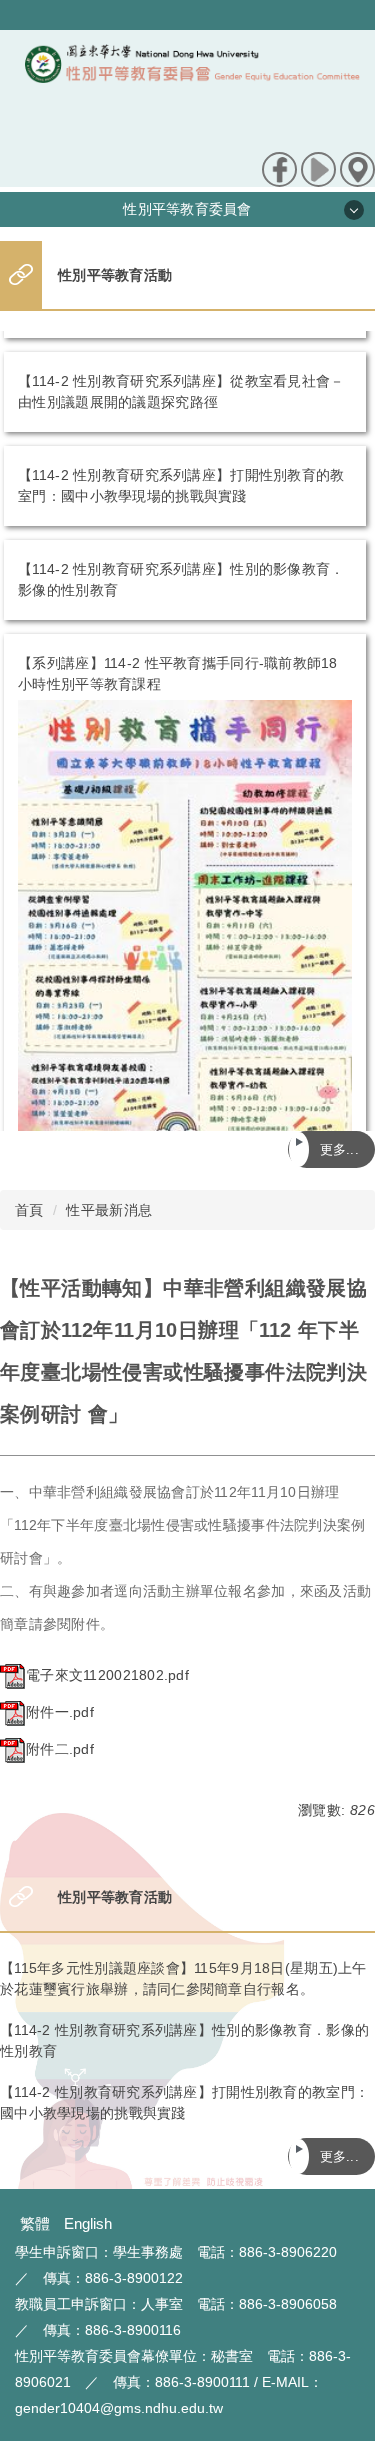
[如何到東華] (357, 168)
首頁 (29, 1210)
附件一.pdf (60, 1712)
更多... (339, 1149)
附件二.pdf (60, 1749)
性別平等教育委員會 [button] (187, 209)
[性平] (192, 91)
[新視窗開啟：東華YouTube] (318, 168)
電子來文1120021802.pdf (107, 1675)
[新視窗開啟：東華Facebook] (279, 168)
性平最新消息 (109, 1210)
